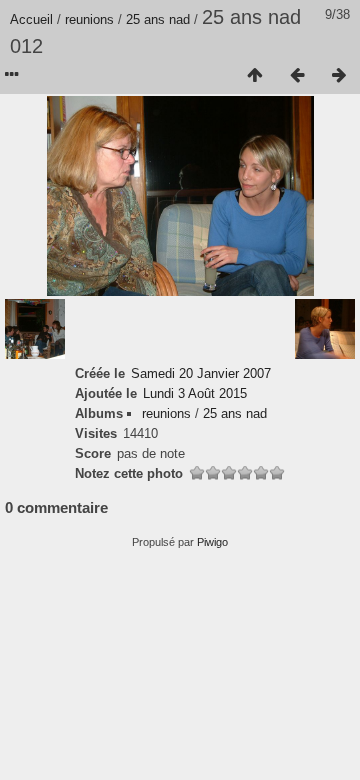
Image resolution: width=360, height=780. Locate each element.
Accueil (31, 19)
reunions (89, 19)
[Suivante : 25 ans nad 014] (339, 76)
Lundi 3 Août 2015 (195, 393)
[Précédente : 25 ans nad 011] (297, 76)
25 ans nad (158, 19)
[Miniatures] (255, 76)
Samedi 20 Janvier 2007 (201, 373)
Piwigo (212, 542)
